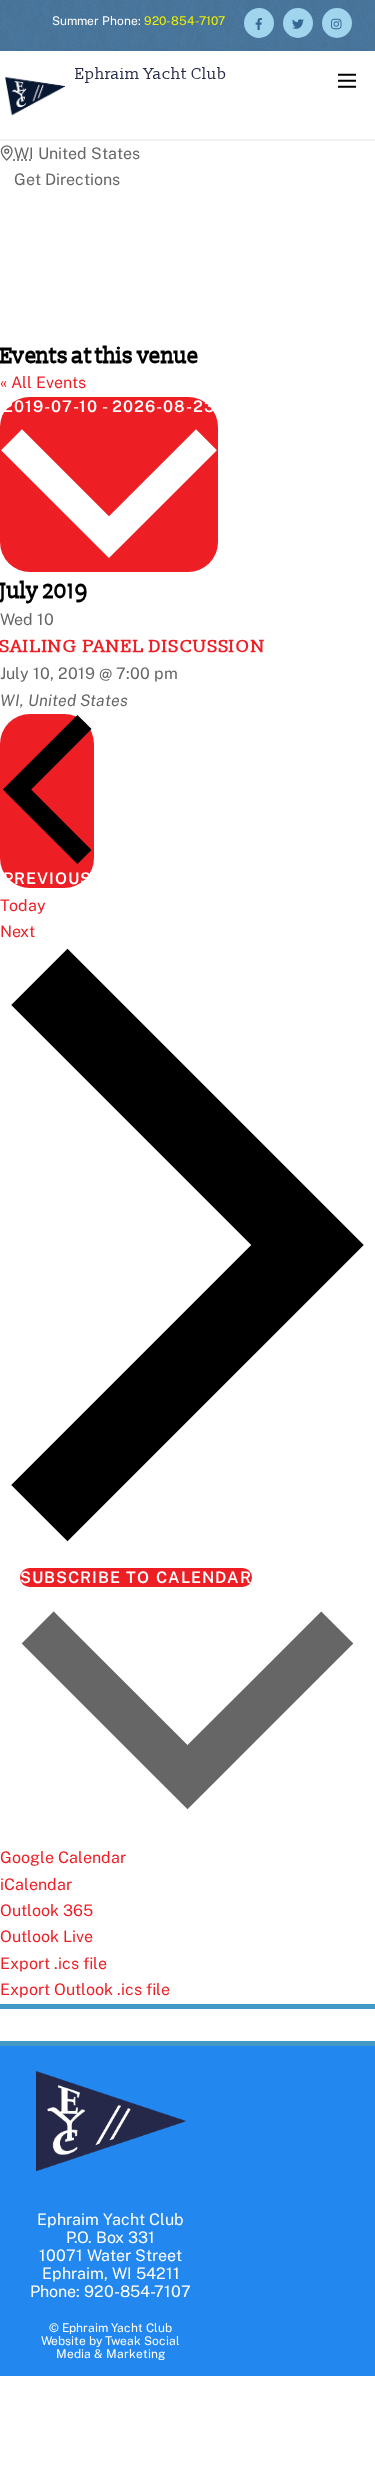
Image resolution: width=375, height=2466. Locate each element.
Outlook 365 (46, 1910)
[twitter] (298, 21)
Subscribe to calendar (136, 1577)
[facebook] (259, 21)
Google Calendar (63, 1857)
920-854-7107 (184, 21)
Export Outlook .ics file (85, 1989)
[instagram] (337, 21)
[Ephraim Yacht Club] (35, 117)
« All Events (43, 382)
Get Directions (67, 179)
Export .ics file (53, 1963)
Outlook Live (46, 1936)
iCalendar (36, 1884)
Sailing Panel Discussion (133, 646)
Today (23, 905)
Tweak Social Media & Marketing (118, 2347)
